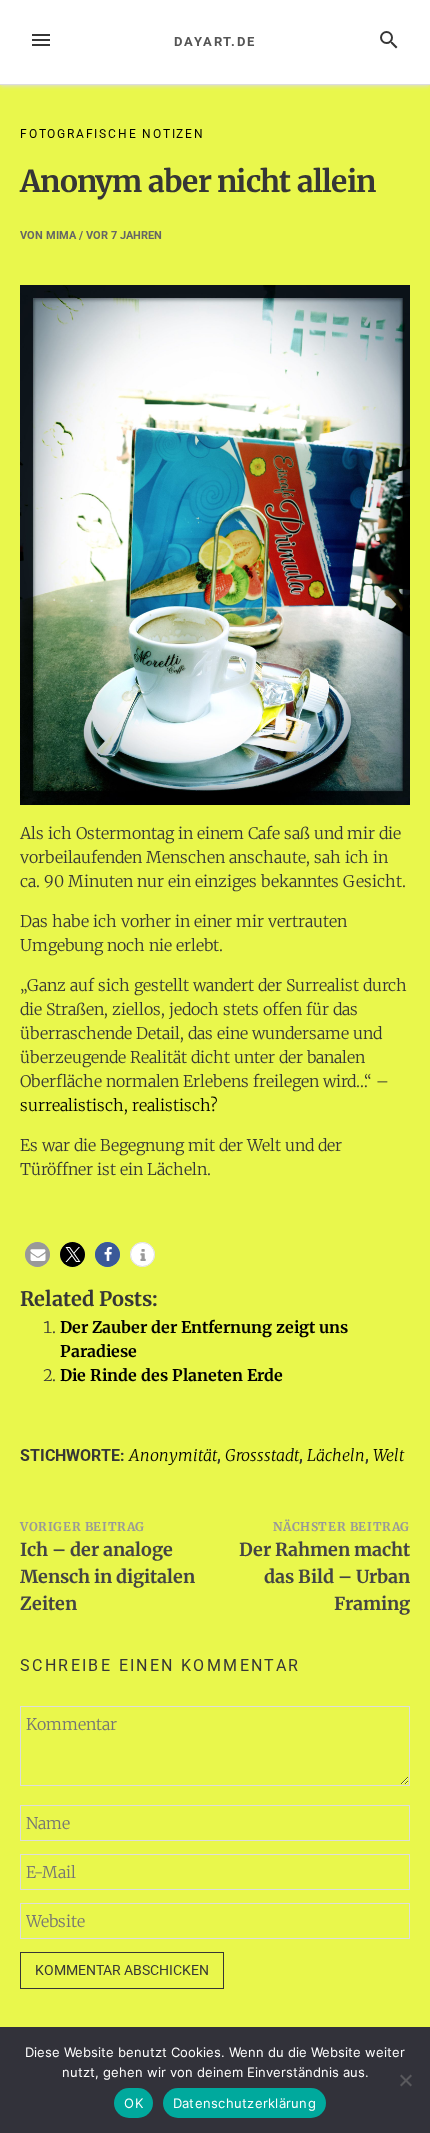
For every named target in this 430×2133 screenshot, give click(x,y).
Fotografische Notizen (112, 134)
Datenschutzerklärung (244, 2103)
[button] (37, 1254)
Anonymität (173, 1455)
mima (61, 235)
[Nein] (405, 2080)
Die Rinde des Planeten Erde (171, 1375)
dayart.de (215, 41)
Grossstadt (262, 1455)
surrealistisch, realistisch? (119, 1105)
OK (133, 2103)
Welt (388, 1455)
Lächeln (336, 1455)
